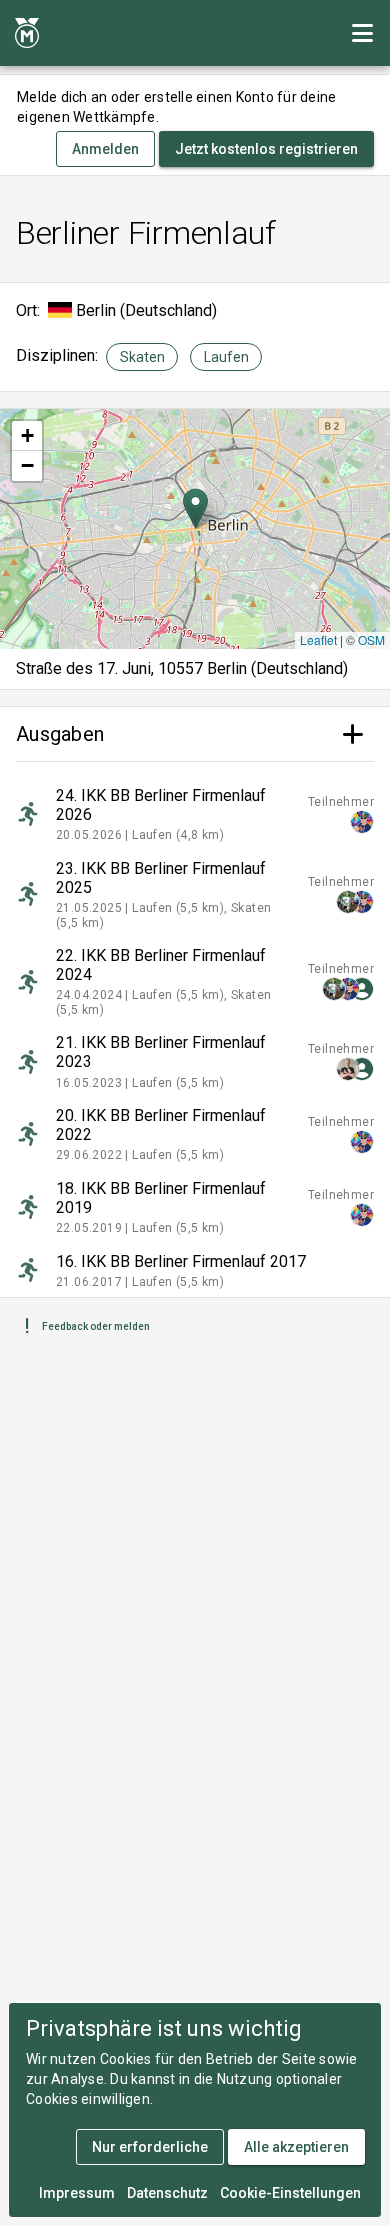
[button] (195, 508)
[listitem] (195, 814)
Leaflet (318, 639)
